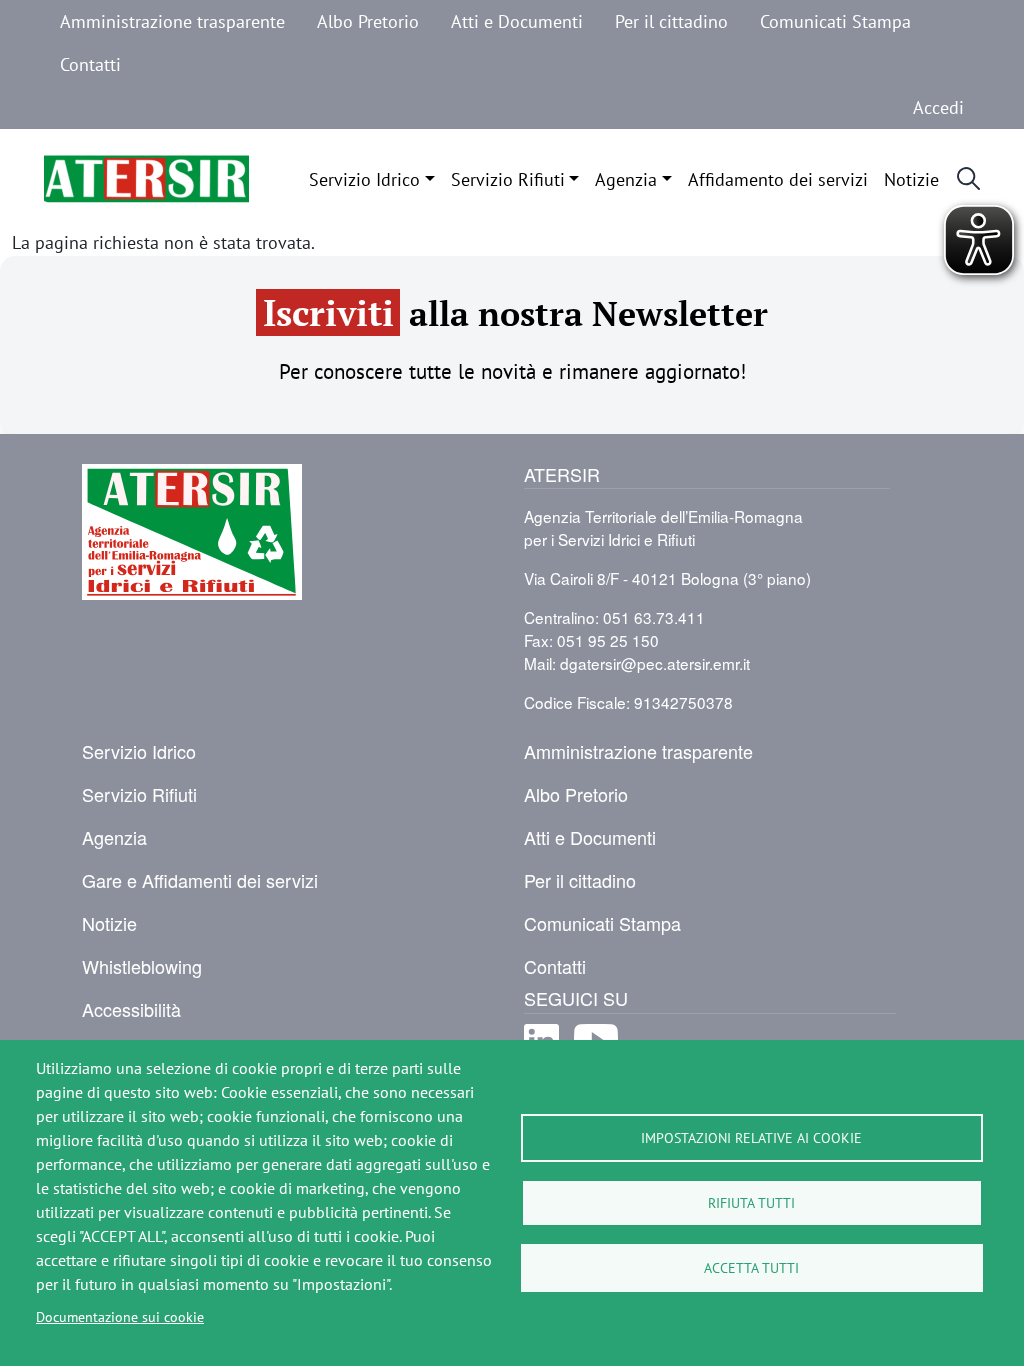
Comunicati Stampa (835, 21)
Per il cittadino (671, 21)
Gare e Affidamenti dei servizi (200, 880)
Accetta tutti (751, 1267)
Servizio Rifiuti (508, 179)
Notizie (911, 179)
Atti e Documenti (517, 21)
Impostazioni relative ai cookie (751, 1137)
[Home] (146, 179)
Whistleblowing (142, 966)
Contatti (90, 64)
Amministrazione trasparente (172, 21)
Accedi (938, 107)
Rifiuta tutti (751, 1202)
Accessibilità (131, 1009)
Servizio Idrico (364, 179)
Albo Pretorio (368, 21)
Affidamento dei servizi (778, 179)
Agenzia (626, 179)
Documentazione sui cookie (120, 1316)
